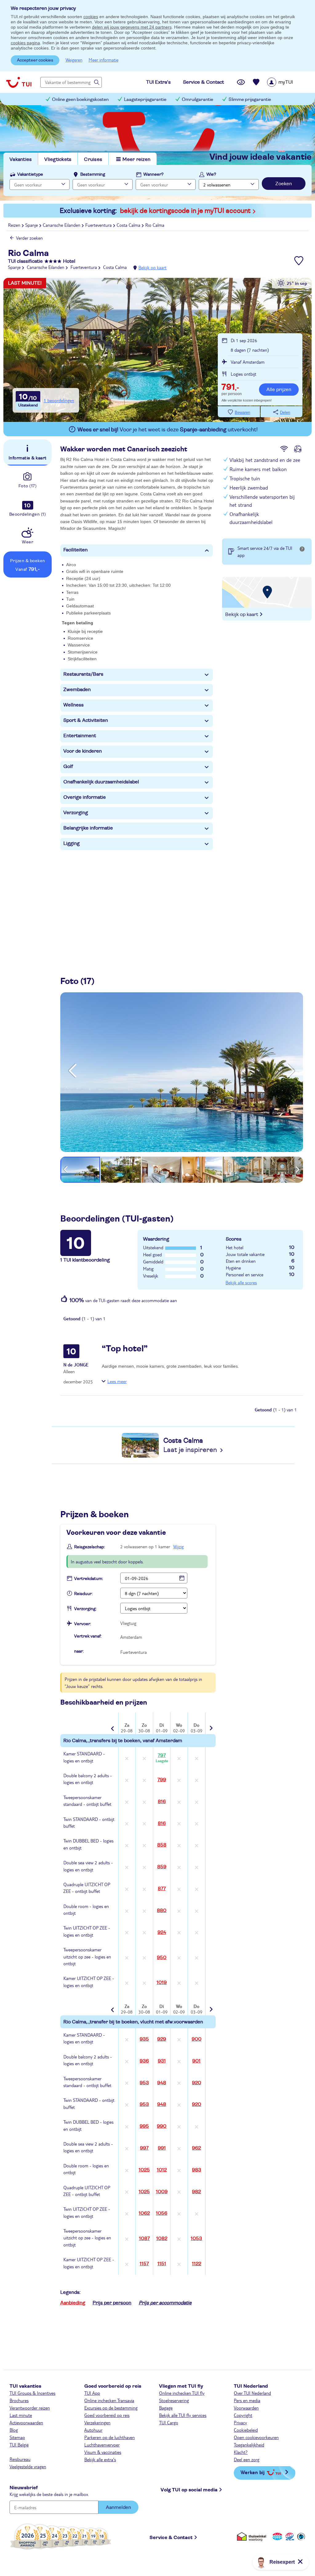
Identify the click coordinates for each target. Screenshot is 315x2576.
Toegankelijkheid (249, 2445)
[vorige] (73, 1071)
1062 (144, 2213)
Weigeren (74, 60)
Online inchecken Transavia (109, 2400)
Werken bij (253, 2472)
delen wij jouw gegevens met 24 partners (132, 27)
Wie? (211, 174)
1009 (162, 2192)
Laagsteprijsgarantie (145, 100)
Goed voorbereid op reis (107, 2415)
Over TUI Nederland (252, 2393)
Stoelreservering (174, 2400)
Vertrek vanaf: (88, 1636)
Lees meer (117, 1381)
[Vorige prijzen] (113, 1724)
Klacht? (241, 2452)
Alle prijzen (279, 390)
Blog (14, 2430)
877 (162, 1889)
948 (162, 2083)
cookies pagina (25, 43)
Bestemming (93, 174)
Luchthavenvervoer (102, 2445)
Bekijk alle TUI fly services (183, 2415)
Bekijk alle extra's (100, 2459)
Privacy (240, 2422)
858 (162, 1845)
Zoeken (284, 184)
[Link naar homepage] (19, 82)
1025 (144, 2170)
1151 (162, 2264)
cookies (91, 17)
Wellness (74, 705)
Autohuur (93, 2430)
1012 (162, 2170)
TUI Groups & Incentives (32, 2393)
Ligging (72, 843)
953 (144, 2083)
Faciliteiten (76, 550)
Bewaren (242, 412)
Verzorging (76, 813)
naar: (79, 1651)
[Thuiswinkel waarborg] (253, 2536)
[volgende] (291, 1071)
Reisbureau (20, 2459)
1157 (144, 2264)
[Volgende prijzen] (210, 1724)
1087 (144, 2238)
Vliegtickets (58, 159)
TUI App (92, 2393)
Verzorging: (85, 1609)
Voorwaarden (246, 2408)
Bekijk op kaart (152, 267)
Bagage (166, 2408)
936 (144, 2061)
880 (162, 1910)
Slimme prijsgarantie (250, 100)
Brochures (19, 2400)
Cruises (93, 159)
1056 (162, 2213)
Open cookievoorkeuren (256, 2437)
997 (144, 2148)
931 (162, 2061)
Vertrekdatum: (89, 1579)
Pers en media (247, 2400)
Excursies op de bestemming (111, 2408)
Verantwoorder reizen (30, 2408)
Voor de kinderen (83, 751)
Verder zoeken (29, 238)
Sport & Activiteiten (86, 720)
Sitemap (17, 2437)
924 (162, 1932)
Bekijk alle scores (241, 1282)
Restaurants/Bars (83, 674)
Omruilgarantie (197, 100)
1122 (197, 2264)
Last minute (21, 2415)
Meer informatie (104, 60)
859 (162, 1867)
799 (162, 1780)
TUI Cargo (169, 2422)
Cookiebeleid (246, 2430)
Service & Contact (171, 2538)
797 (162, 1758)
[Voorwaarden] (289, 2536)
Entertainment (80, 736)
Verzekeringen (97, 2422)
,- (230, 388)
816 (162, 1802)
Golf (68, 766)
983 (197, 2170)
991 (162, 2148)
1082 (162, 2238)
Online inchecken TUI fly (182, 2393)
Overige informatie (85, 797)
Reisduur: (83, 1594)
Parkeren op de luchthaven (110, 2437)
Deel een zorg (247, 2459)
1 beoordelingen (59, 400)
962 (196, 2148)
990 (162, 2126)
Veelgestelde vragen (28, 2466)
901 (196, 2061)
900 (197, 2039)
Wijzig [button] (178, 1546)
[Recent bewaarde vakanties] (256, 82)
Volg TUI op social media (189, 2490)
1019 (162, 1982)
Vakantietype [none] (30, 174)
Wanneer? (154, 174)
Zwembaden (77, 690)
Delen (285, 412)
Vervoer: (83, 1624)
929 (162, 2039)
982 (196, 2192)
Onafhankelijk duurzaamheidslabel (101, 782)
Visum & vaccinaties (103, 2452)
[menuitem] (288, 82)
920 (197, 2083)
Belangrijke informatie (88, 828)
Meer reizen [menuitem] (136, 159)
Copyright (243, 2415)
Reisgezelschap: (90, 1547)
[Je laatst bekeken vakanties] (241, 82)
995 (144, 2126)
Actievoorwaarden (26, 2422)
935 (144, 2039)
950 (162, 1958)
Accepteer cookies (35, 60)
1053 (196, 2238)
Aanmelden (118, 2507)
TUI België (19, 2445)
